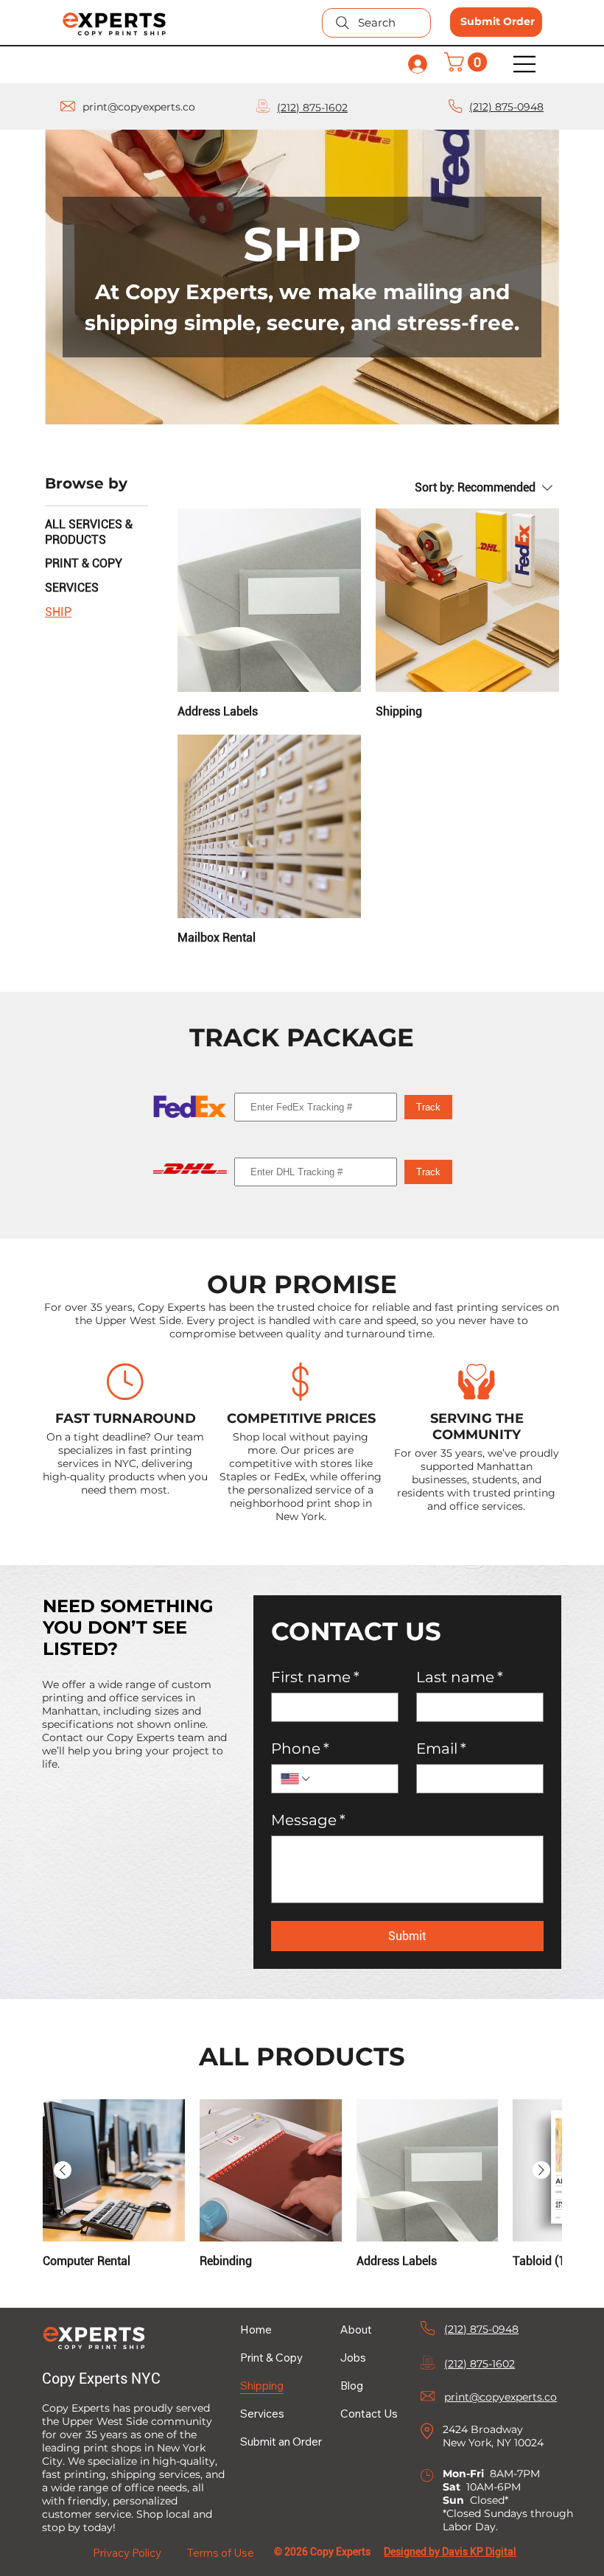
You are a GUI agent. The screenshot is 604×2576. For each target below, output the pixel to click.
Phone (300, 1749)
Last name (460, 1677)
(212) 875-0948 (506, 107)
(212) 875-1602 (312, 108)
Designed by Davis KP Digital (450, 2552)
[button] (468, 62)
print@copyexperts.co (139, 107)
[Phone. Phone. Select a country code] (296, 1779)
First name (315, 1677)
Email (441, 1749)
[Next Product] (541, 2170)
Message (308, 1820)
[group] (302, 2184)
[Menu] (525, 64)
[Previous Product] (63, 2170)
